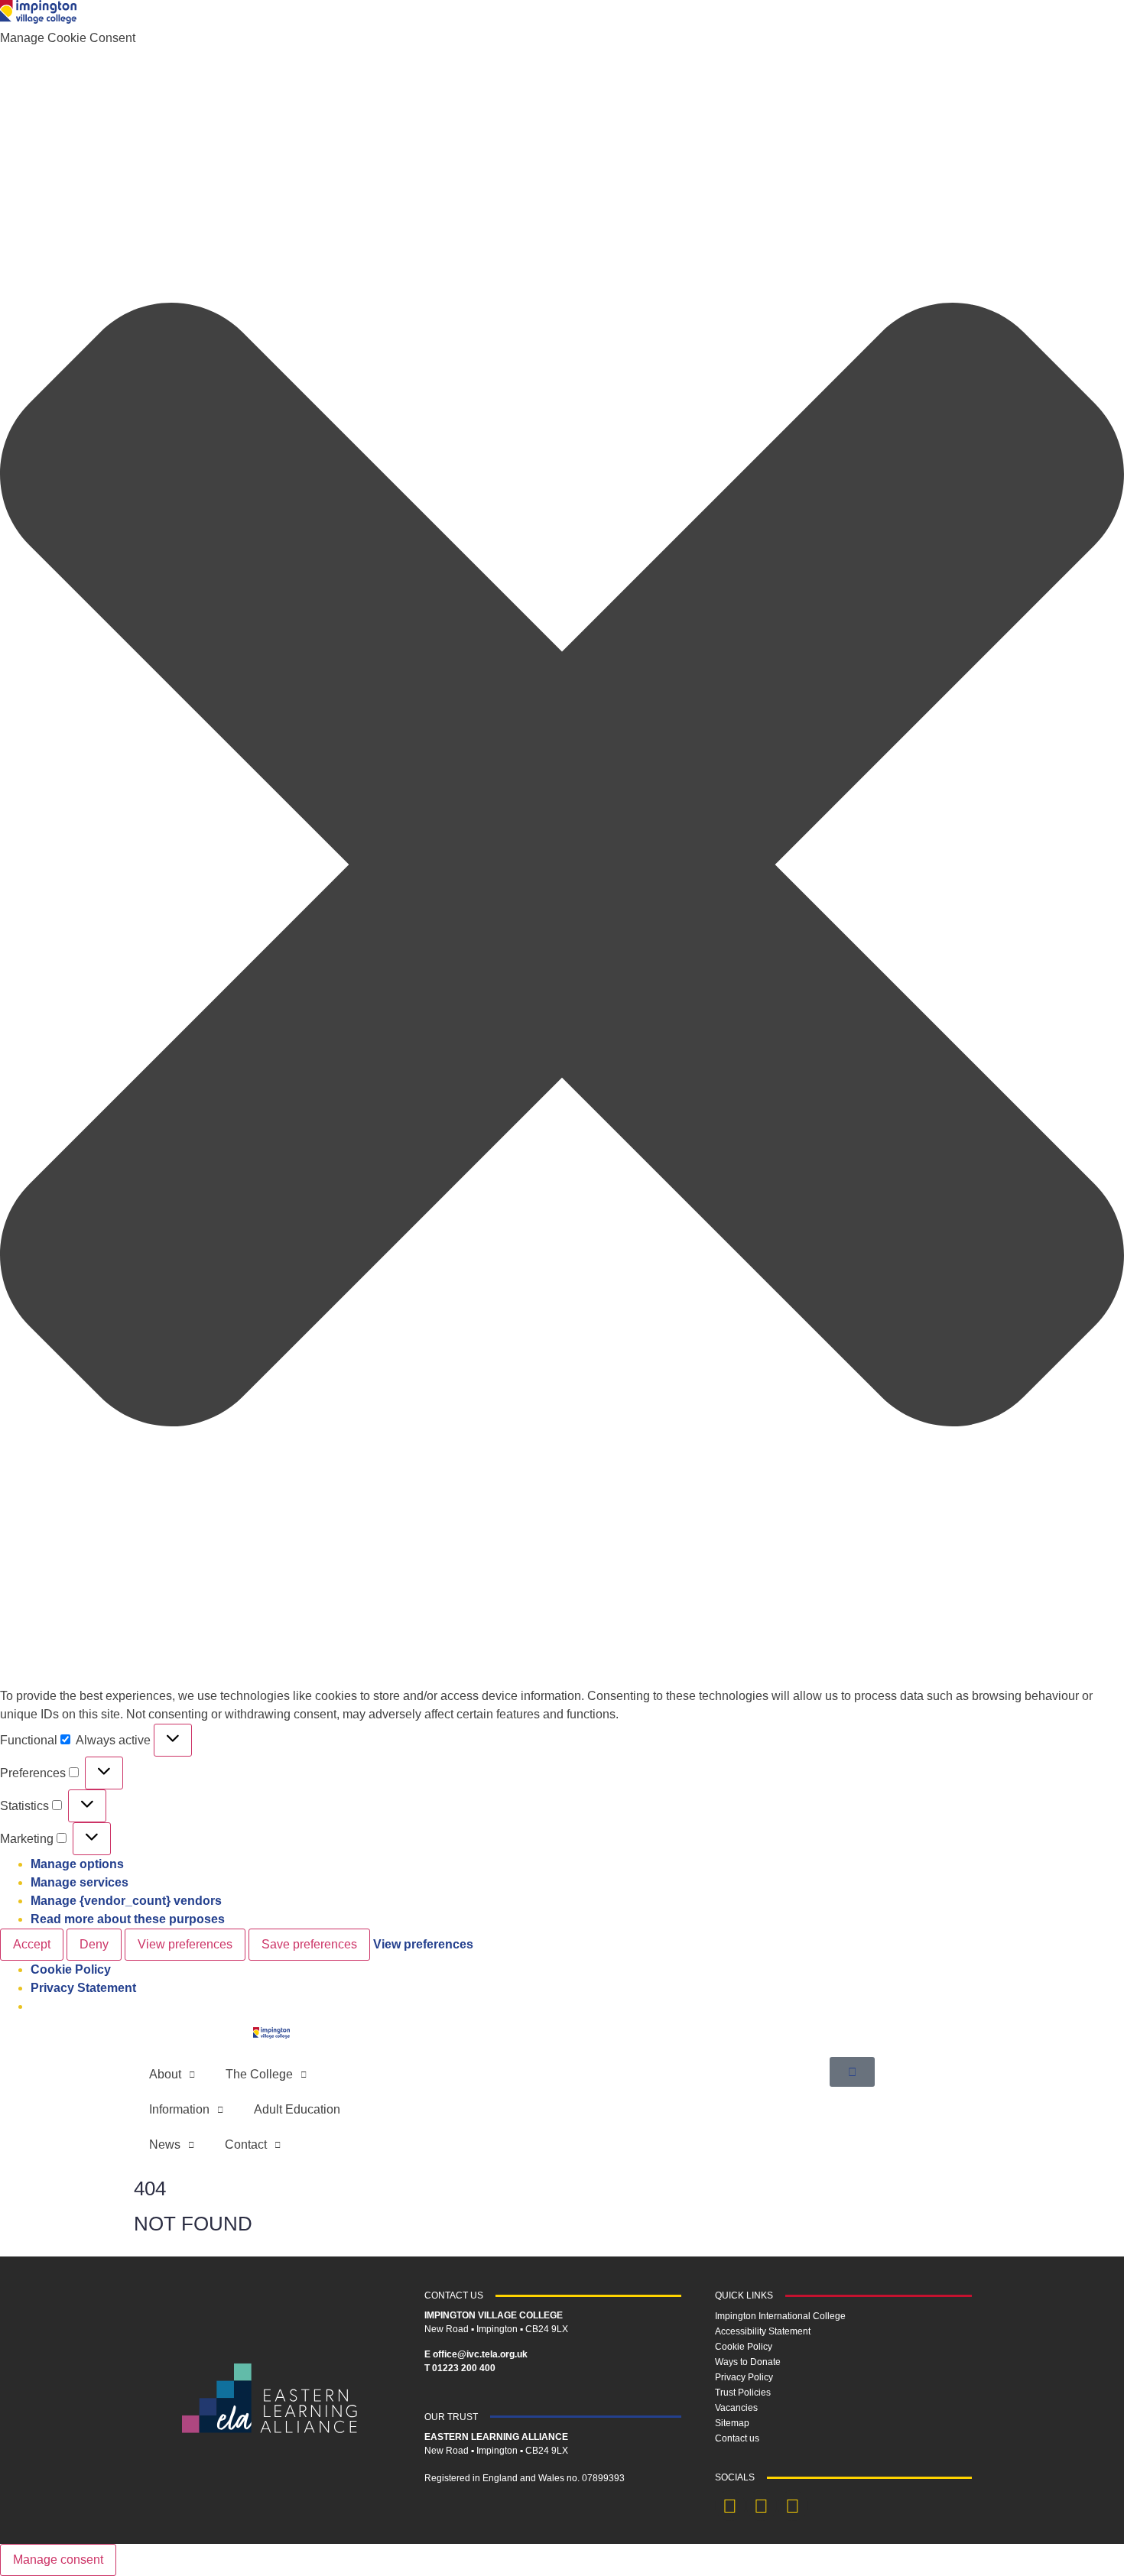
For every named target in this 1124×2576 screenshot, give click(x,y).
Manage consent (58, 2560)
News (165, 2145)
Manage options (77, 1864)
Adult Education (297, 2109)
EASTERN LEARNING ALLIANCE (496, 2437)
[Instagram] (793, 2506)
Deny (94, 1944)
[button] (562, 867)
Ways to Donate (748, 2362)
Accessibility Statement (763, 2331)
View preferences (185, 1944)
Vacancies (736, 2408)
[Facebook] (730, 2506)
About (165, 2074)
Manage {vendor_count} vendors (126, 1901)
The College (259, 2074)
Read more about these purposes (128, 1919)
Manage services (80, 1882)
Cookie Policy (71, 1969)
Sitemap (732, 2423)
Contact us (737, 2438)
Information (179, 2109)
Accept (32, 1944)
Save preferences (309, 1944)
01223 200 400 (464, 2368)
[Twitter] (762, 2506)
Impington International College (780, 2316)
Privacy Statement (83, 1988)
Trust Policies (743, 2393)
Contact (246, 2145)
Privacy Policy (744, 2377)
